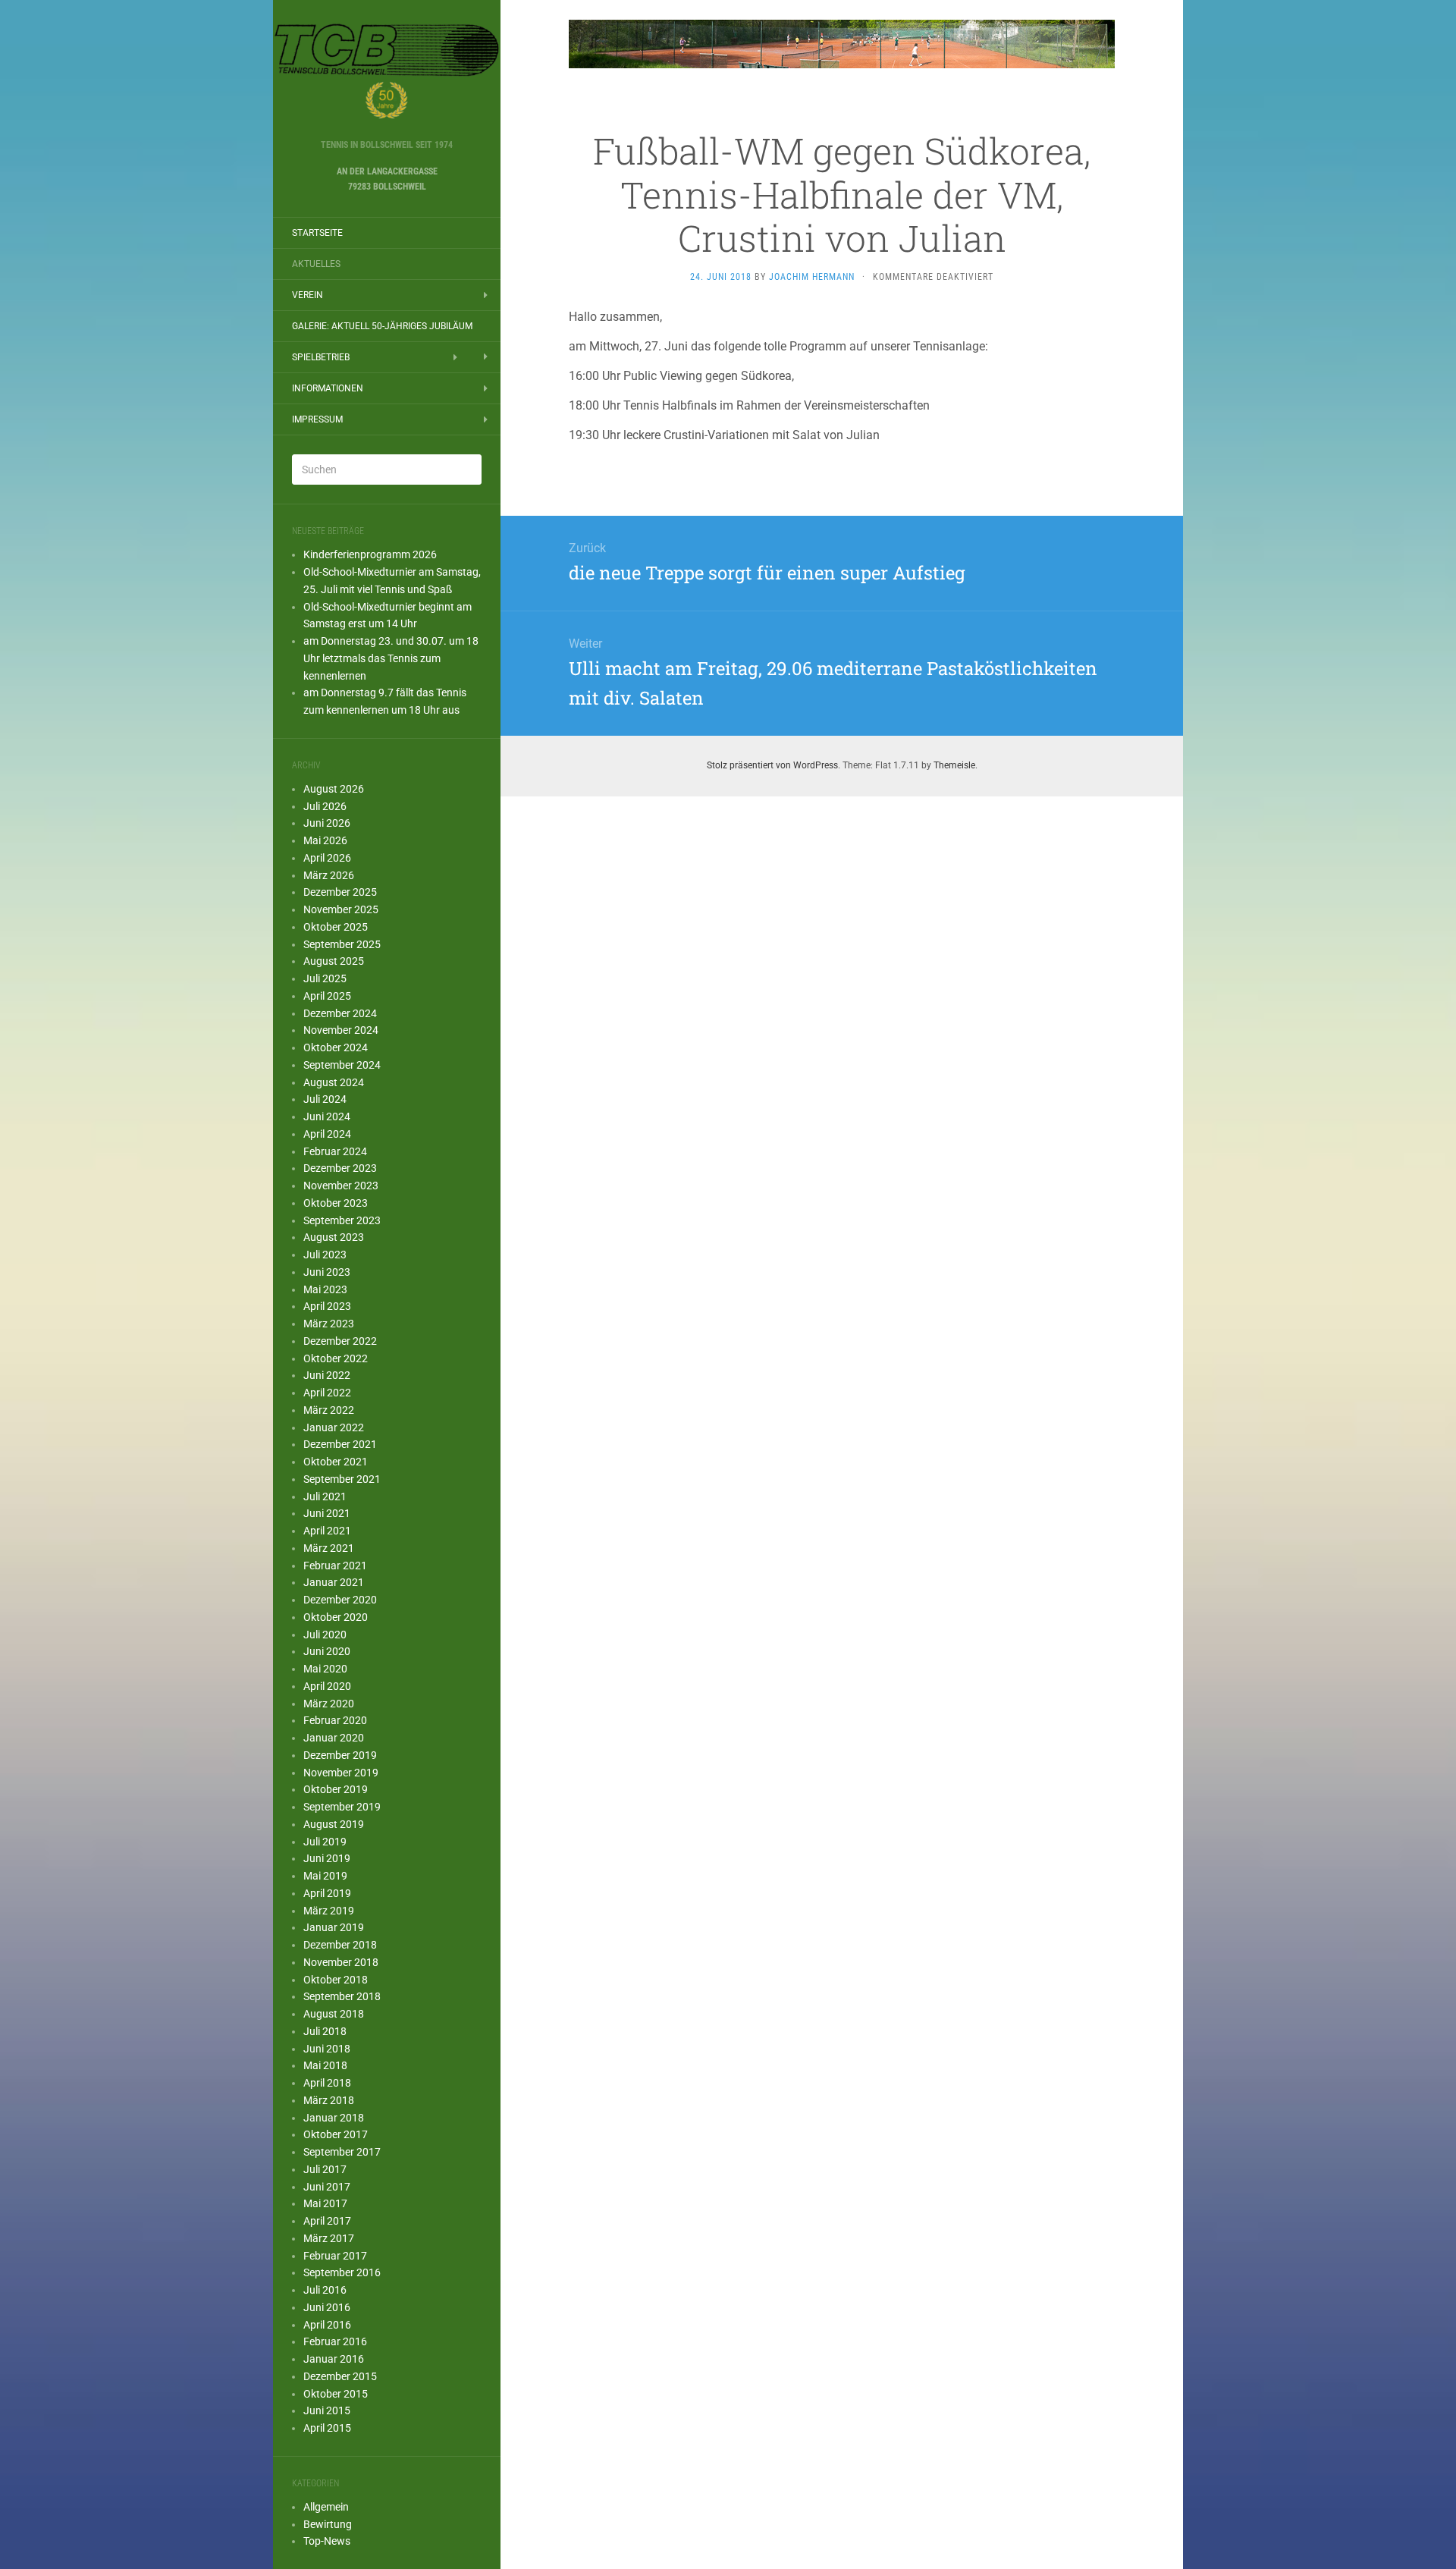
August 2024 (334, 1082)
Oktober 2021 (336, 1462)
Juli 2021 (325, 1496)
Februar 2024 (335, 1151)
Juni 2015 (327, 2410)
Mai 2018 (325, 2065)
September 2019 (342, 1807)
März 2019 (329, 1911)
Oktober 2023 (336, 1203)
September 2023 (342, 1220)
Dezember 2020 (340, 1600)
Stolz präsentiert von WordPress (772, 765)
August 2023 (334, 1237)
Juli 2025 (325, 978)
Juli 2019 (325, 1842)
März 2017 (329, 2238)
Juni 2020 (327, 1651)
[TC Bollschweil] (387, 74)
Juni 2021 (327, 1513)
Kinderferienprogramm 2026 (370, 554)
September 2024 (342, 1065)
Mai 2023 (325, 1289)
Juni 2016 (327, 2307)
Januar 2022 (334, 1427)
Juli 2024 (325, 1099)
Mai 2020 (325, 1669)
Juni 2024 (327, 1116)
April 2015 (327, 2428)
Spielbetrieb (321, 357)
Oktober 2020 (336, 1617)
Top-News (327, 2541)
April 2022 (327, 1393)
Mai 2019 (325, 1876)
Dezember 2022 (340, 1341)
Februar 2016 (335, 2341)
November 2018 (341, 1962)
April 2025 (327, 996)
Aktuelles (316, 264)
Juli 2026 (325, 806)
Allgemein (326, 2507)
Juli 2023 (325, 1255)
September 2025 (342, 944)
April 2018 (327, 2083)
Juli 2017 (325, 2169)
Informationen (328, 388)
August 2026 (334, 789)
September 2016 (342, 2272)
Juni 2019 (327, 1858)
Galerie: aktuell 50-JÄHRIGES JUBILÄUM (382, 326)
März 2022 (329, 1410)
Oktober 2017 (336, 2134)
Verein (308, 295)
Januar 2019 (334, 1927)
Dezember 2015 (340, 2376)
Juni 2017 (327, 2187)
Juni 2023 (327, 1272)
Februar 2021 (335, 1566)
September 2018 (342, 1996)
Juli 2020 (325, 1635)
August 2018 (334, 2014)
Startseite (317, 233)
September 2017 (342, 2152)
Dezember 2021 (340, 1444)
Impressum (317, 419)
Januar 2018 (334, 2118)
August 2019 (334, 1824)
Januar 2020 (334, 1738)
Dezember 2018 (340, 1945)
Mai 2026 (325, 840)
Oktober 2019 (336, 1789)
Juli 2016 (325, 2290)
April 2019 (327, 1893)
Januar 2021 (334, 1582)
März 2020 (329, 1704)
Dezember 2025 (340, 892)
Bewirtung (328, 2524)
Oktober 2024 (336, 1047)
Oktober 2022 (336, 1358)
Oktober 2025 (336, 927)
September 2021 (342, 1479)
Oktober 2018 (336, 1980)
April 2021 (327, 1531)
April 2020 (327, 1686)
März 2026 (329, 875)
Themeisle (954, 765)
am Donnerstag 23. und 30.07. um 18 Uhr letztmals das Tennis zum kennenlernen (391, 658)
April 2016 (327, 2325)
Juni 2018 (327, 2049)
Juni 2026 (327, 823)
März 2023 (329, 1324)
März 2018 (329, 2100)
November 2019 (341, 1773)
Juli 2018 (325, 2031)
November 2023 (341, 1186)
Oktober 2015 (336, 2394)
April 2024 (327, 1134)
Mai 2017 (325, 2203)
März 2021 (329, 1548)
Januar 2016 (334, 2359)
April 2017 (327, 2221)
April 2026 (327, 858)
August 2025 (334, 961)
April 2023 (327, 1306)
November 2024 (341, 1030)
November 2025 (341, 909)
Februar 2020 (335, 1720)
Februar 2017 (335, 2256)
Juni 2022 (327, 1375)
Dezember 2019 (340, 1755)
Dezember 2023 (340, 1168)
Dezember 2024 (340, 1013)
